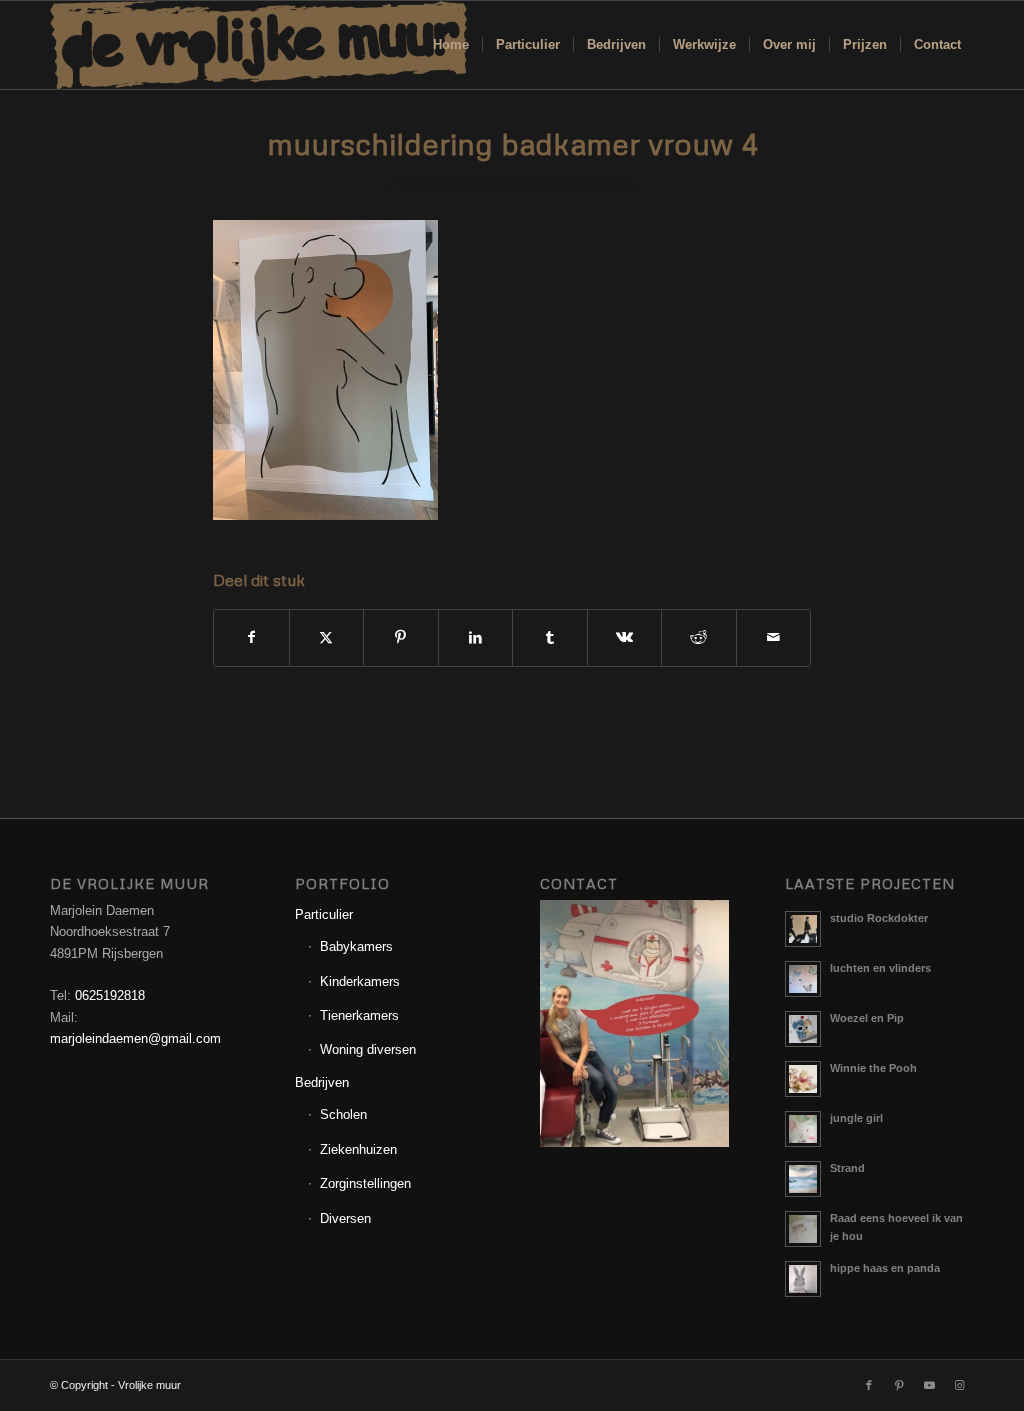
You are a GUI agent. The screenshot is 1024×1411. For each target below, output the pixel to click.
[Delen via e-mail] (774, 637)
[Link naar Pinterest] (899, 1385)
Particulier (324, 914)
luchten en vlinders (880, 968)
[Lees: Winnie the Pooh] (803, 1079)
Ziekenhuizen (358, 1149)
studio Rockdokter (879, 918)
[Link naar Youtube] (929, 1385)
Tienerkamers (359, 1015)
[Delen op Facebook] (251, 637)
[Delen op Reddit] (699, 637)
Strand (847, 1168)
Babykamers (356, 946)
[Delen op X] (327, 637)
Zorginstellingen (365, 1183)
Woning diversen (368, 1049)
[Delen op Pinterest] (401, 637)
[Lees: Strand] (803, 1179)
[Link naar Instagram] (959, 1385)
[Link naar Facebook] (869, 1385)
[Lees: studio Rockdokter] (803, 929)
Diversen (345, 1218)
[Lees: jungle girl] (803, 1129)
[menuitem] (451, 45)
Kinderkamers (360, 981)
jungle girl (856, 1118)
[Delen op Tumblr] (550, 637)
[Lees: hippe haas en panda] (803, 1279)
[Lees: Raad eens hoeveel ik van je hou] (803, 1229)
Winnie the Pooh (873, 1068)
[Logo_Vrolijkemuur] (259, 45)
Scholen (343, 1114)
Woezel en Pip (867, 1018)
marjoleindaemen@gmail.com (135, 1038)
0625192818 (110, 995)
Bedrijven (322, 1082)
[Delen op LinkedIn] (476, 637)
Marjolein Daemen (584, 184)
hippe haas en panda (885, 1268)
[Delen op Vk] (625, 637)
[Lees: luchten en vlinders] (803, 979)
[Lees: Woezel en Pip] (803, 1029)
